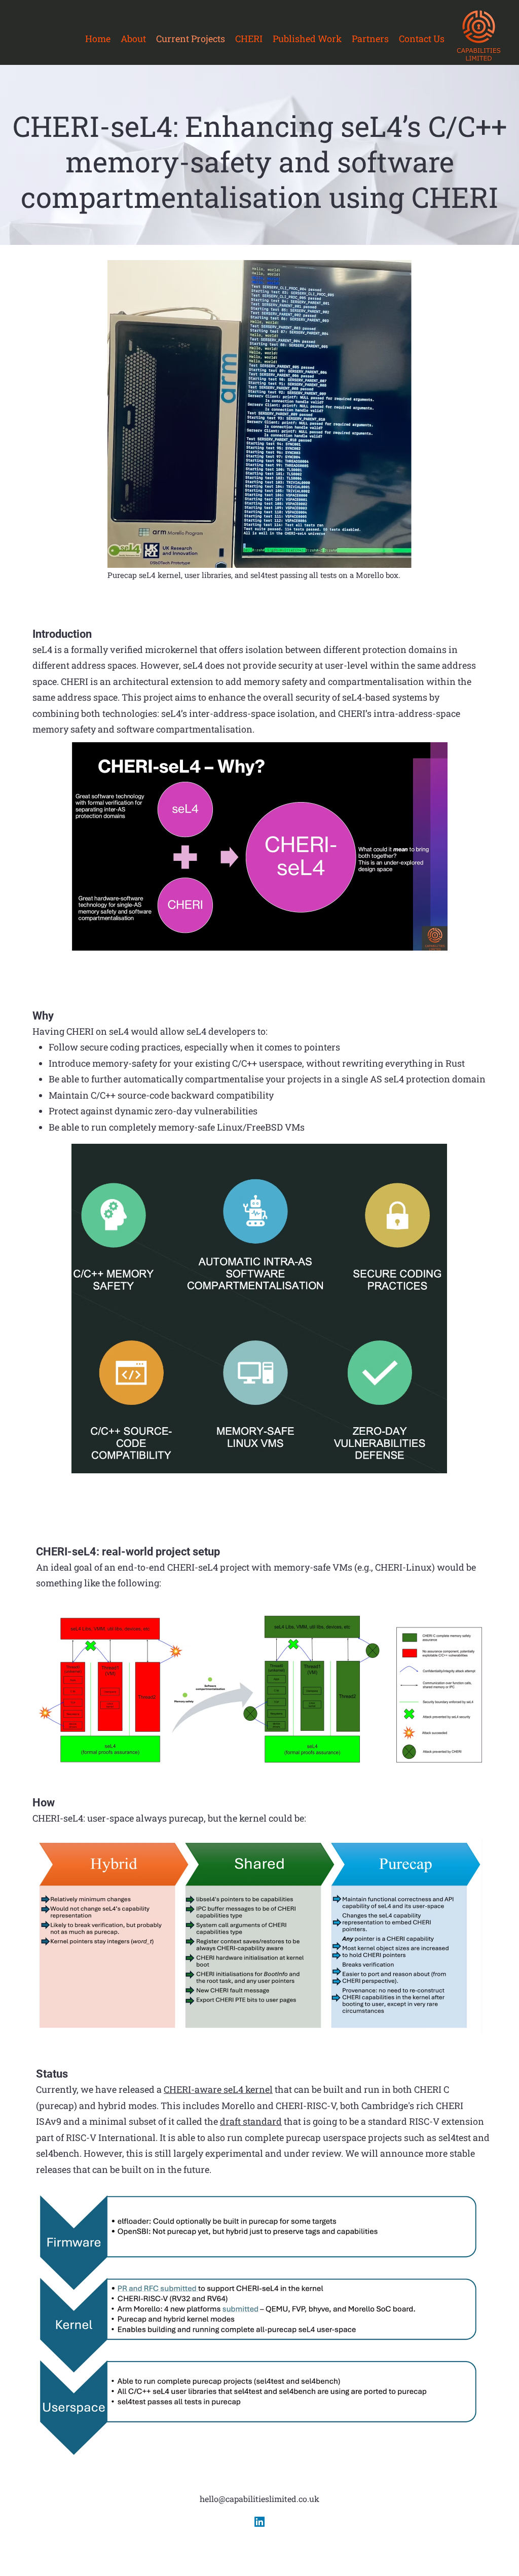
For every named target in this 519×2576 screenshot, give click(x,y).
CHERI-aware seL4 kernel (218, 2089)
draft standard (251, 2121)
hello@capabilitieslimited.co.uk (259, 2499)
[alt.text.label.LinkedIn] (259, 2522)
